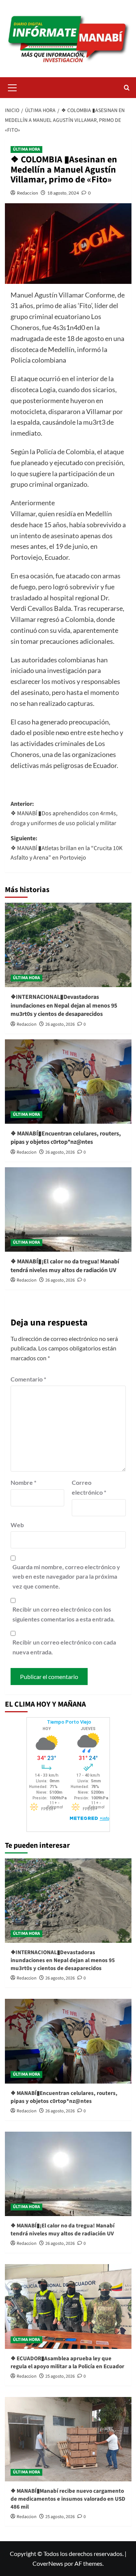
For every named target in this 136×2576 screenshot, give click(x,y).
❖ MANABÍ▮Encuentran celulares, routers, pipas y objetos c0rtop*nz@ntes (66, 1138)
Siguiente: (66, 848)
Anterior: (64, 814)
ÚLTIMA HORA (26, 149)
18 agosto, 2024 (63, 193)
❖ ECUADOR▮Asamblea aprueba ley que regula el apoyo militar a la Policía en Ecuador (67, 2363)
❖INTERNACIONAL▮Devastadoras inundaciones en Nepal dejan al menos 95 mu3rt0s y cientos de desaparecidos (64, 1005)
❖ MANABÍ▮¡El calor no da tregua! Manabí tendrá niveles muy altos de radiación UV (65, 1266)
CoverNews (48, 2563)
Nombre (23, 1482)
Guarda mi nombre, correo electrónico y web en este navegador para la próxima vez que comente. (66, 1576)
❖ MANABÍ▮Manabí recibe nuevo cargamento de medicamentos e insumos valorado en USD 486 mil (68, 2499)
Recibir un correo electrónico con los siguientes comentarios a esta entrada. (64, 1614)
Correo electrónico (89, 1487)
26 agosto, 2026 (60, 1024)
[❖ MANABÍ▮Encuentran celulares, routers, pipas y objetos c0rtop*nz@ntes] (68, 1082)
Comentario (28, 1379)
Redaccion (28, 193)
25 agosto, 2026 (60, 2376)
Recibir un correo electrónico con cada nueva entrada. (64, 1647)
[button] (12, 87)
